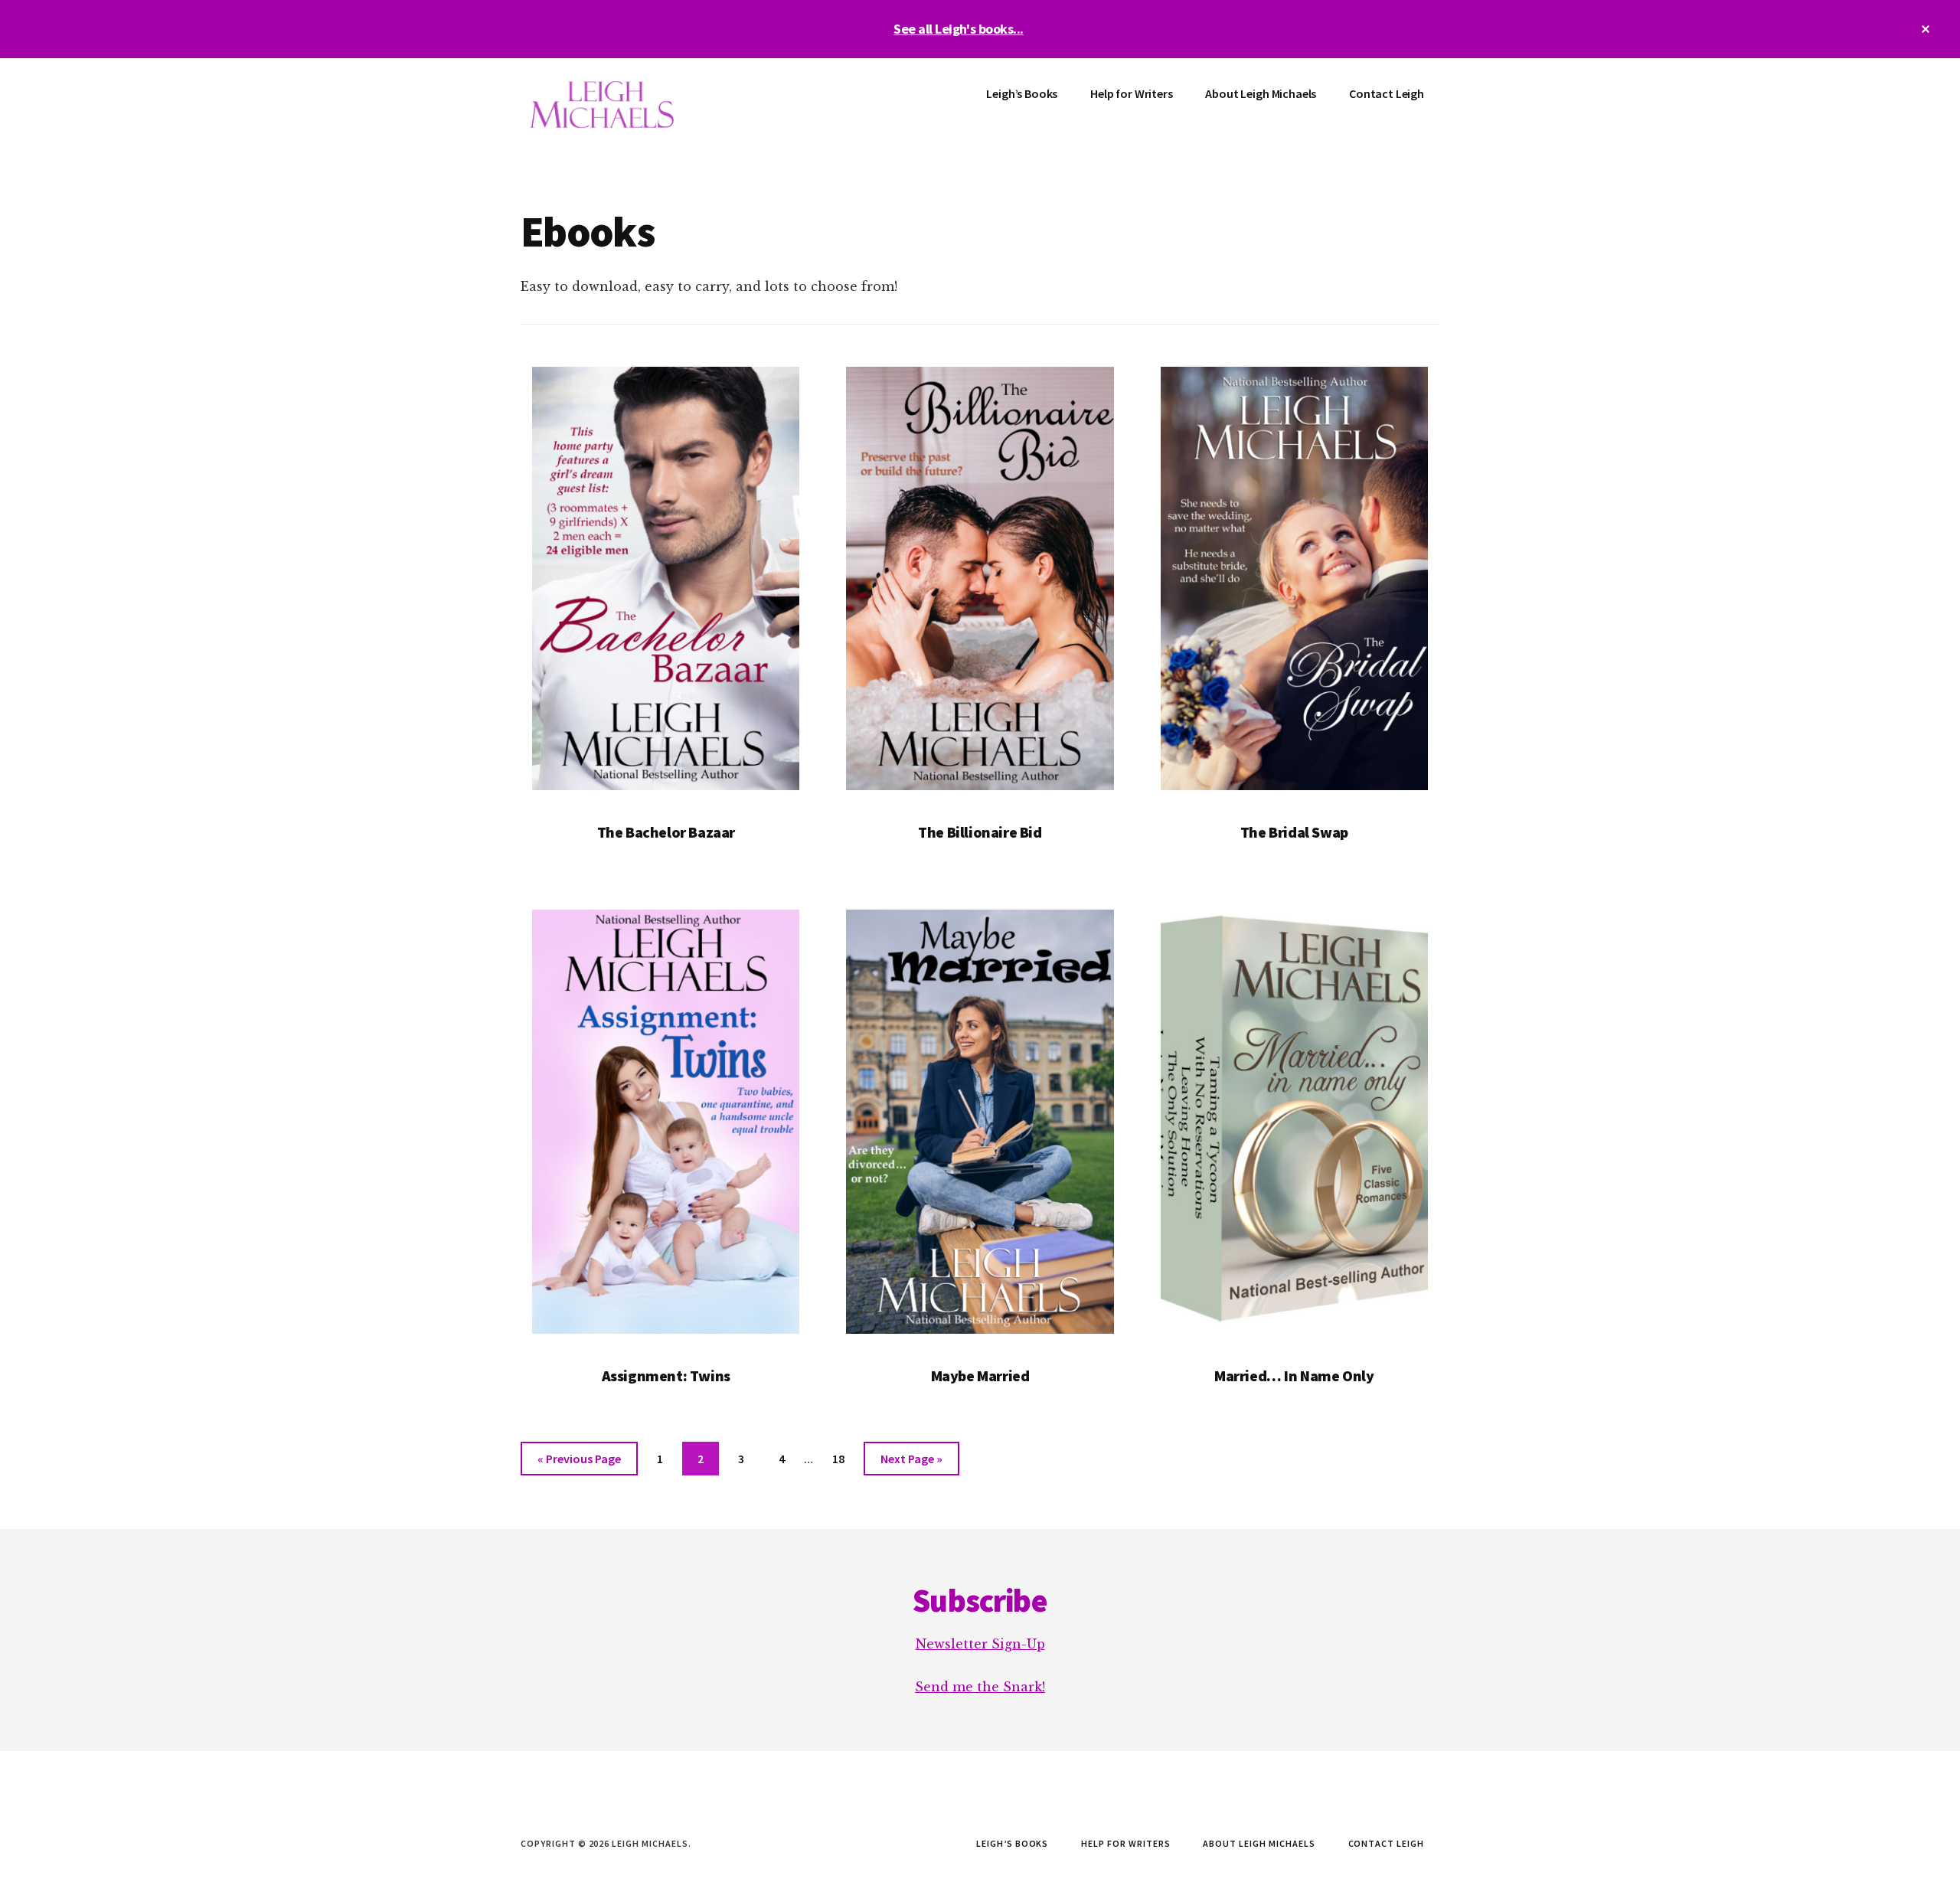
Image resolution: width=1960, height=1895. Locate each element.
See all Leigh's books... (958, 29)
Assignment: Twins (666, 1376)
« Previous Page (579, 1463)
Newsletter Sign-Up (980, 1644)
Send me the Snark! (980, 1687)
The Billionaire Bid (980, 832)
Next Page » (911, 1463)
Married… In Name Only (1294, 1376)
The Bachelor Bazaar (666, 832)
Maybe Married (980, 1376)
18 (844, 1458)
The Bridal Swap (1294, 832)
